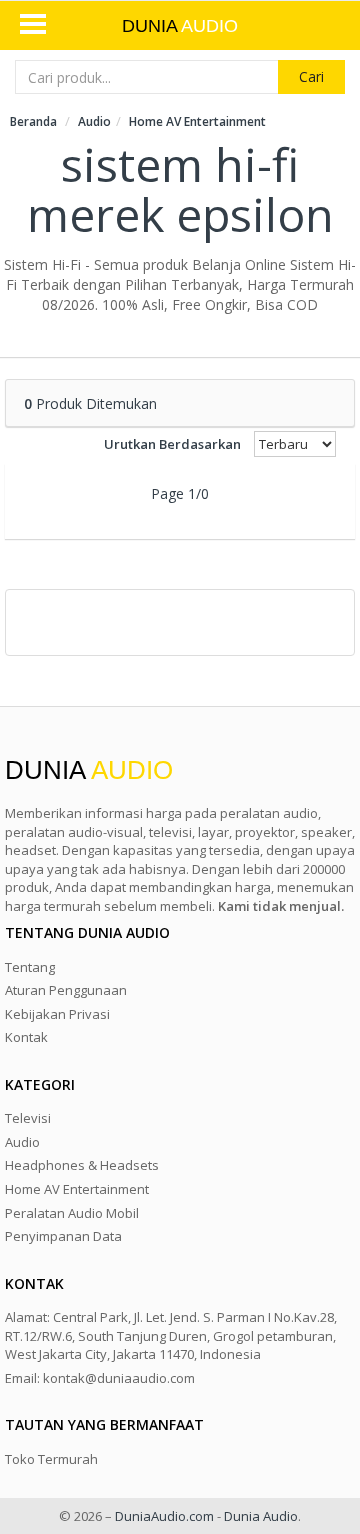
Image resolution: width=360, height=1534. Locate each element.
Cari (311, 76)
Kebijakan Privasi (57, 1014)
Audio (94, 121)
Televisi (28, 1118)
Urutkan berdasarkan (172, 444)
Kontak (26, 1037)
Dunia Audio (261, 1516)
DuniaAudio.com (164, 1516)
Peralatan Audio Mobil (72, 1213)
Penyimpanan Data (63, 1236)
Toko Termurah (51, 1459)
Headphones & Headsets (82, 1165)
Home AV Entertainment (197, 121)
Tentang (30, 967)
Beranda (33, 121)
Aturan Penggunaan (66, 990)
